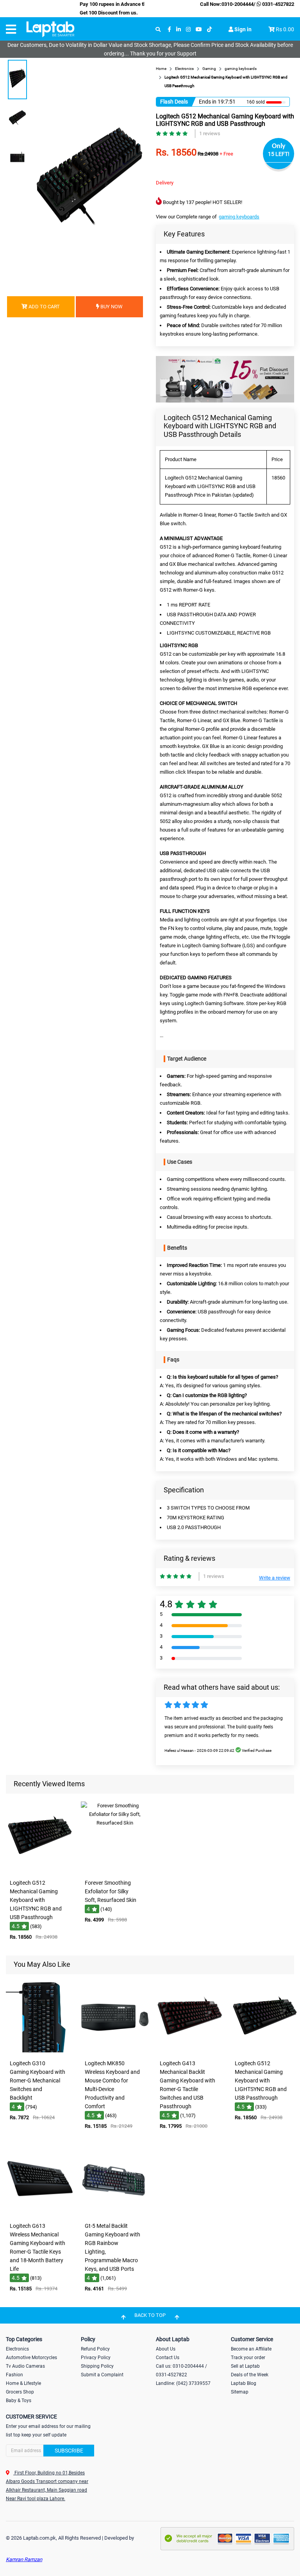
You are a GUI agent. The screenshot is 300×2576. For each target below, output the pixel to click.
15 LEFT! (279, 154)
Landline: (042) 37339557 (183, 2383)
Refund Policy (95, 2349)
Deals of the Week (250, 2375)
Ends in (208, 102)
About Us (166, 2349)
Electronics (17, 2349)
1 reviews (210, 133)
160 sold (256, 102)
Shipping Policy (97, 2366)
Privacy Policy (96, 2358)
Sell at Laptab (245, 2366)
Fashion (14, 2375)
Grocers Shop (20, 2392)
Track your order (248, 2358)
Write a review (275, 1578)
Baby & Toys (19, 2401)
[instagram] (188, 30)
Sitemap (240, 2392)
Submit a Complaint (102, 2375)
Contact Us (168, 2358)
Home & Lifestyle (23, 2383)
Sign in (242, 29)
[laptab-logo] (50, 29)
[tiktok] (209, 30)
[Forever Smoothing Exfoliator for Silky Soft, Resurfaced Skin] (115, 1870)
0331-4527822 (278, 4)
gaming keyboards (239, 217)
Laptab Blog (244, 2383)
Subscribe (69, 2451)
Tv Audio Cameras (25, 2366)
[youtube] (199, 30)
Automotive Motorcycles (31, 2358)
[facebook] (169, 30)
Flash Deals (174, 102)
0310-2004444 (237, 4)
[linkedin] (179, 30)
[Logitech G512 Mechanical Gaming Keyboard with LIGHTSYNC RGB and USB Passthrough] (40, 1870)
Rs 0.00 (285, 29)
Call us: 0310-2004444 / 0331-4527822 (181, 2370)
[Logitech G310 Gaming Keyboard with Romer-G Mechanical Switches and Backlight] (40, 2051)
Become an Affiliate (251, 2349)
